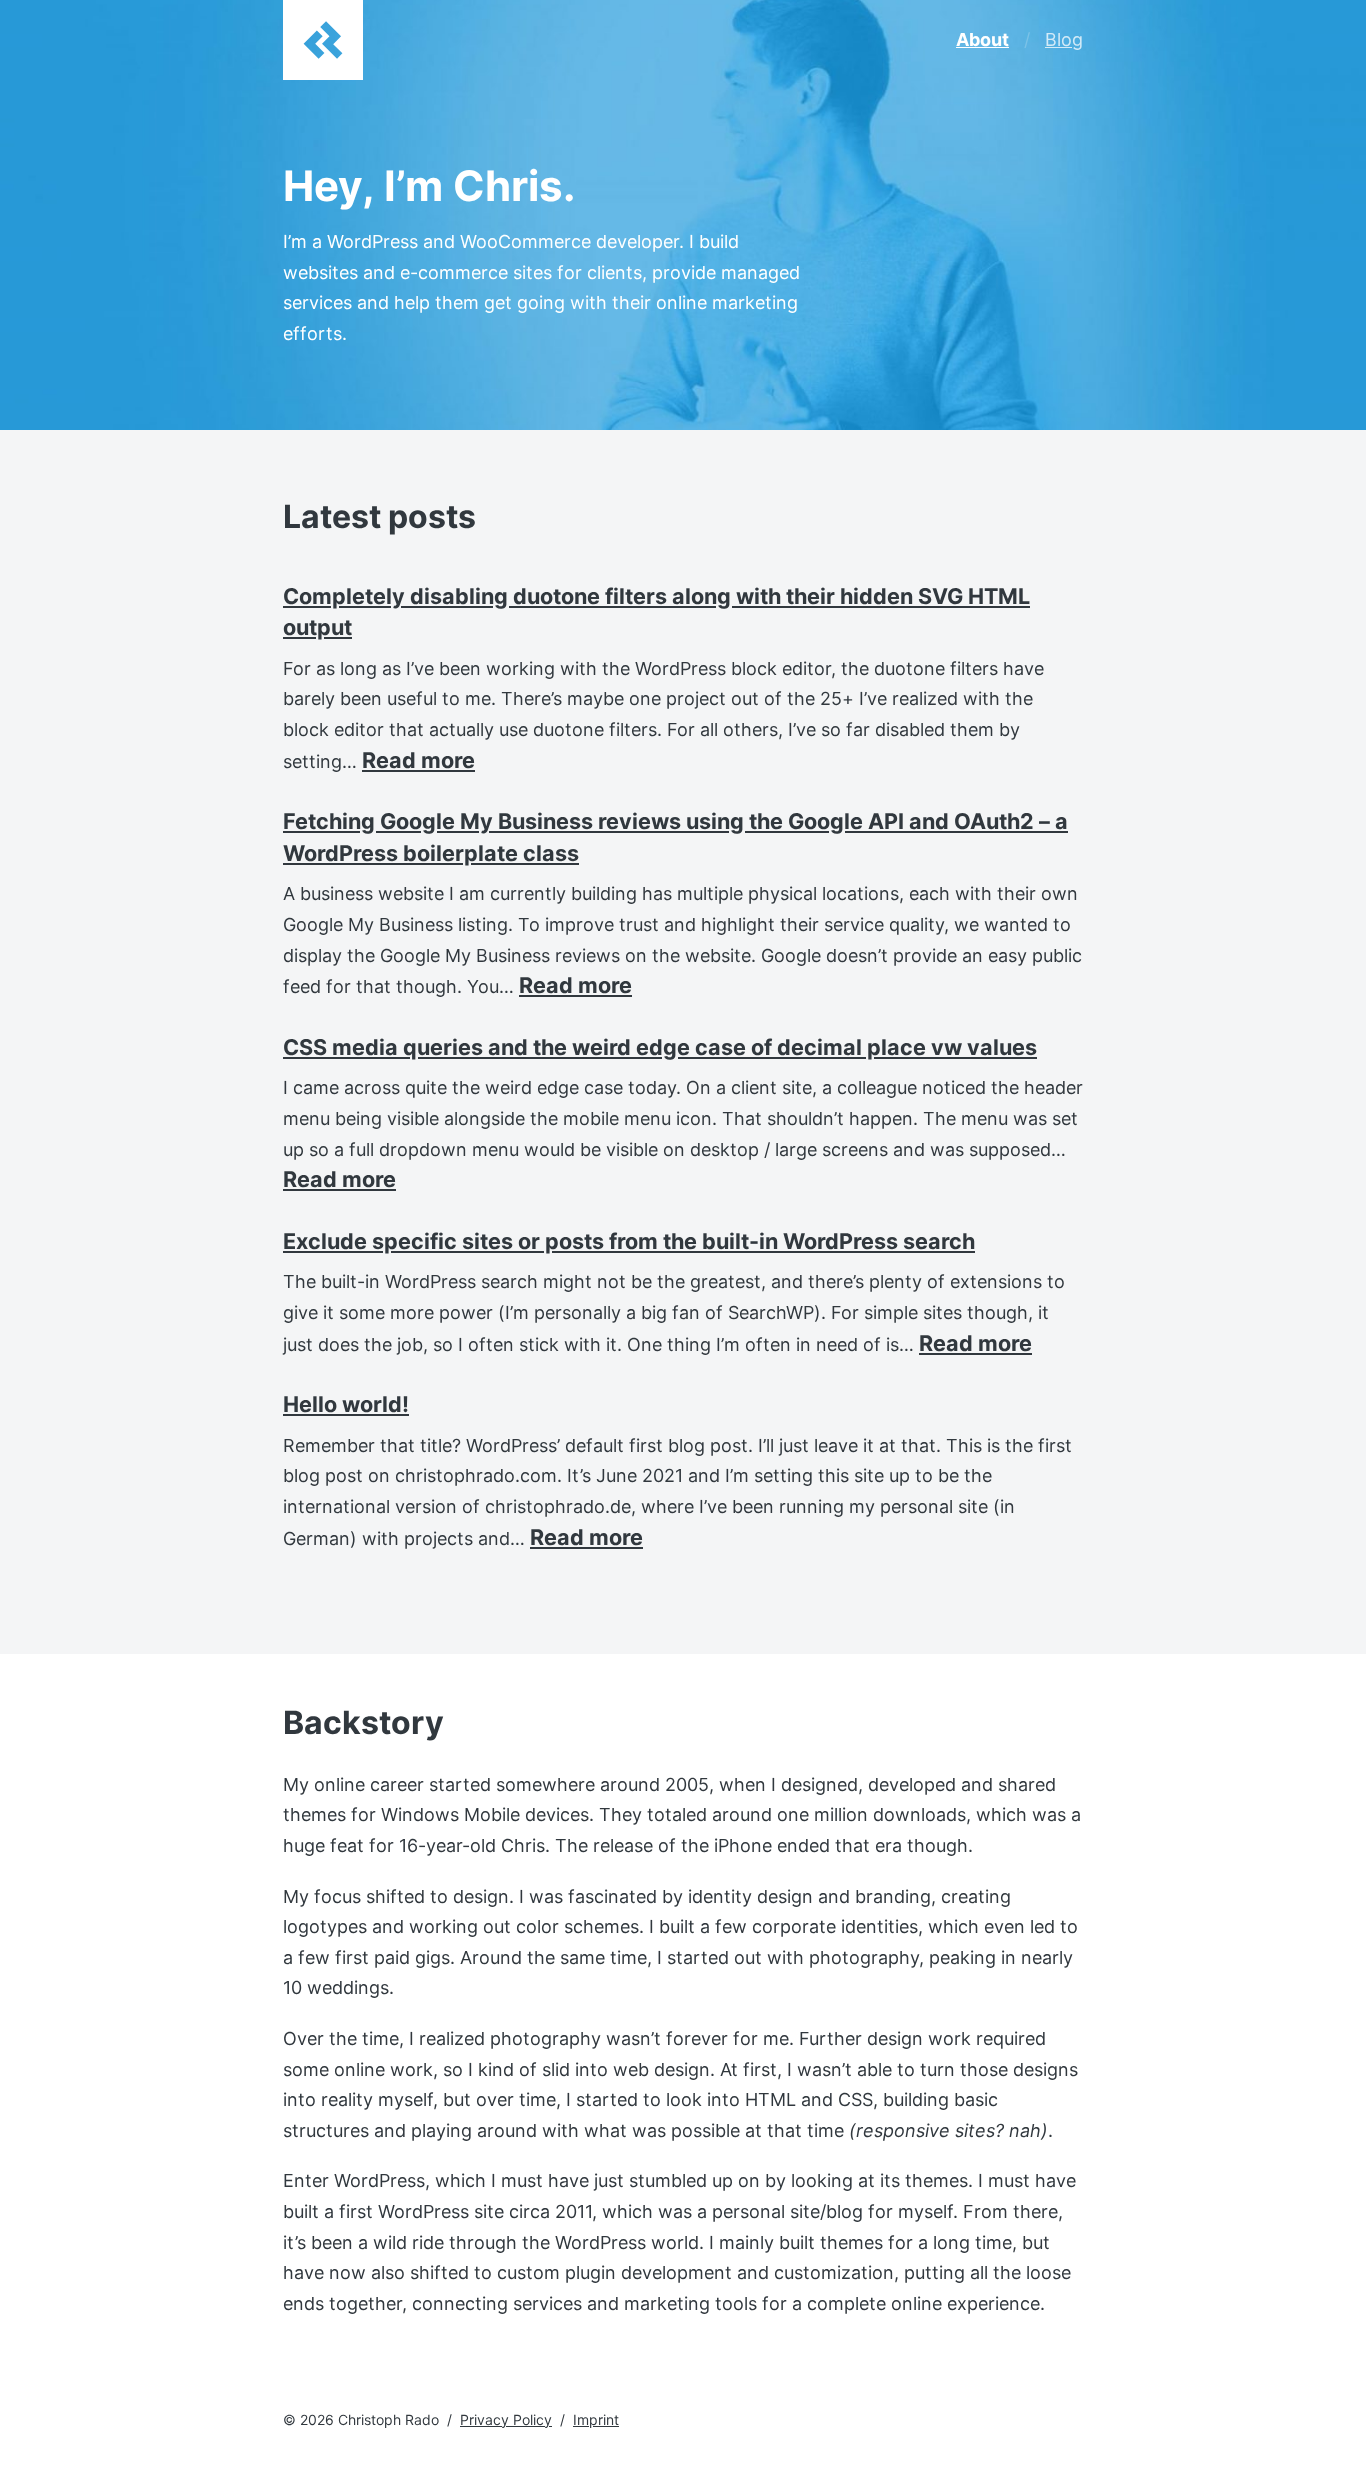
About (982, 39)
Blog (1064, 39)
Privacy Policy (506, 2419)
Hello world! (346, 1404)
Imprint (596, 2419)
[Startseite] (323, 40)
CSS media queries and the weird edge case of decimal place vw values (660, 1047)
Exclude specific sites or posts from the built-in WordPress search (629, 1241)
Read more (418, 760)
